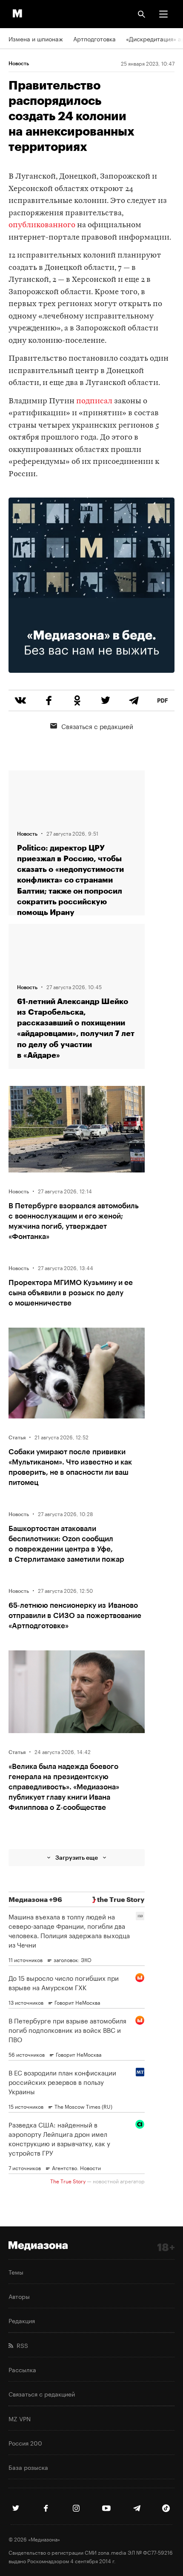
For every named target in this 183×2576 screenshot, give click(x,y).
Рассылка (22, 2369)
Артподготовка (94, 38)
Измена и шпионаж (36, 38)
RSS (21, 2345)
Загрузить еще (77, 1857)
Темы (16, 2272)
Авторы (19, 2296)
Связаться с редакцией (97, 726)
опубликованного (42, 225)
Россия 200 (25, 2443)
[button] (163, 14)
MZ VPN (20, 2418)
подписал (94, 401)
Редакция (22, 2320)
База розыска (28, 2467)
